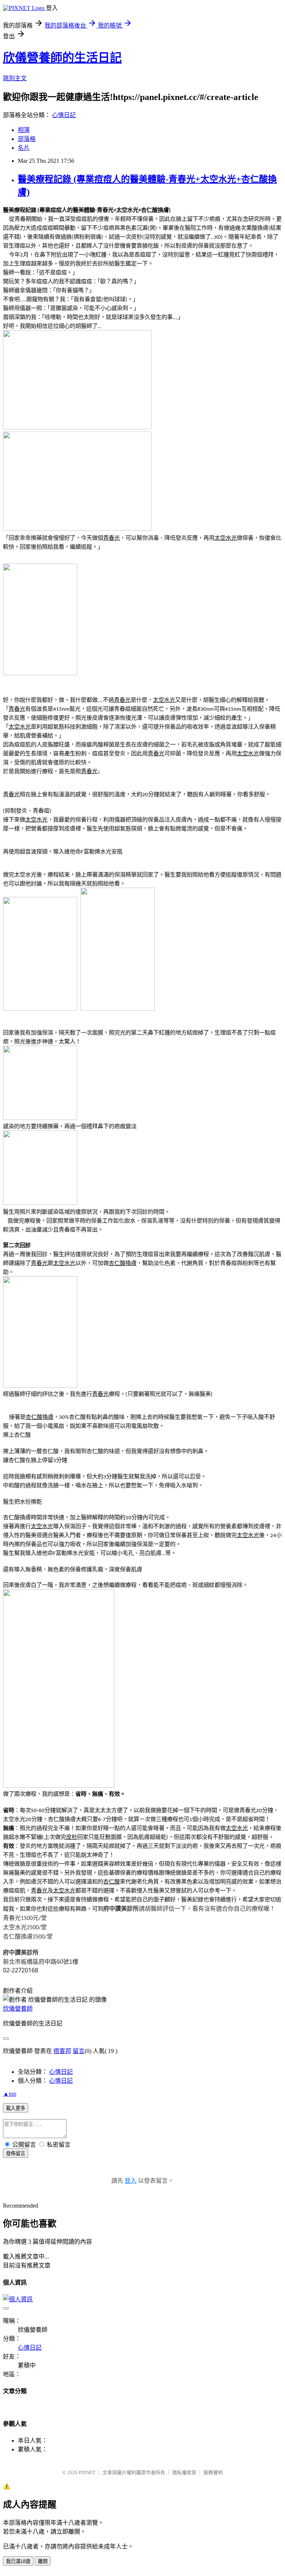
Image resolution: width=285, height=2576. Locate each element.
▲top (10, 2094)
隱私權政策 (184, 2472)
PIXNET (87, 2472)
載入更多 (16, 2108)
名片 (24, 148)
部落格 (27, 139)
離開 (43, 2561)
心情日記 (64, 115)
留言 (79, 2051)
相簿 (24, 130)
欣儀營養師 (18, 2009)
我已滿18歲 (18, 2561)
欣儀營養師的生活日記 (62, 58)
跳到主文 (15, 78)
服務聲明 (213, 2472)
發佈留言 (16, 2154)
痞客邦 (62, 2051)
